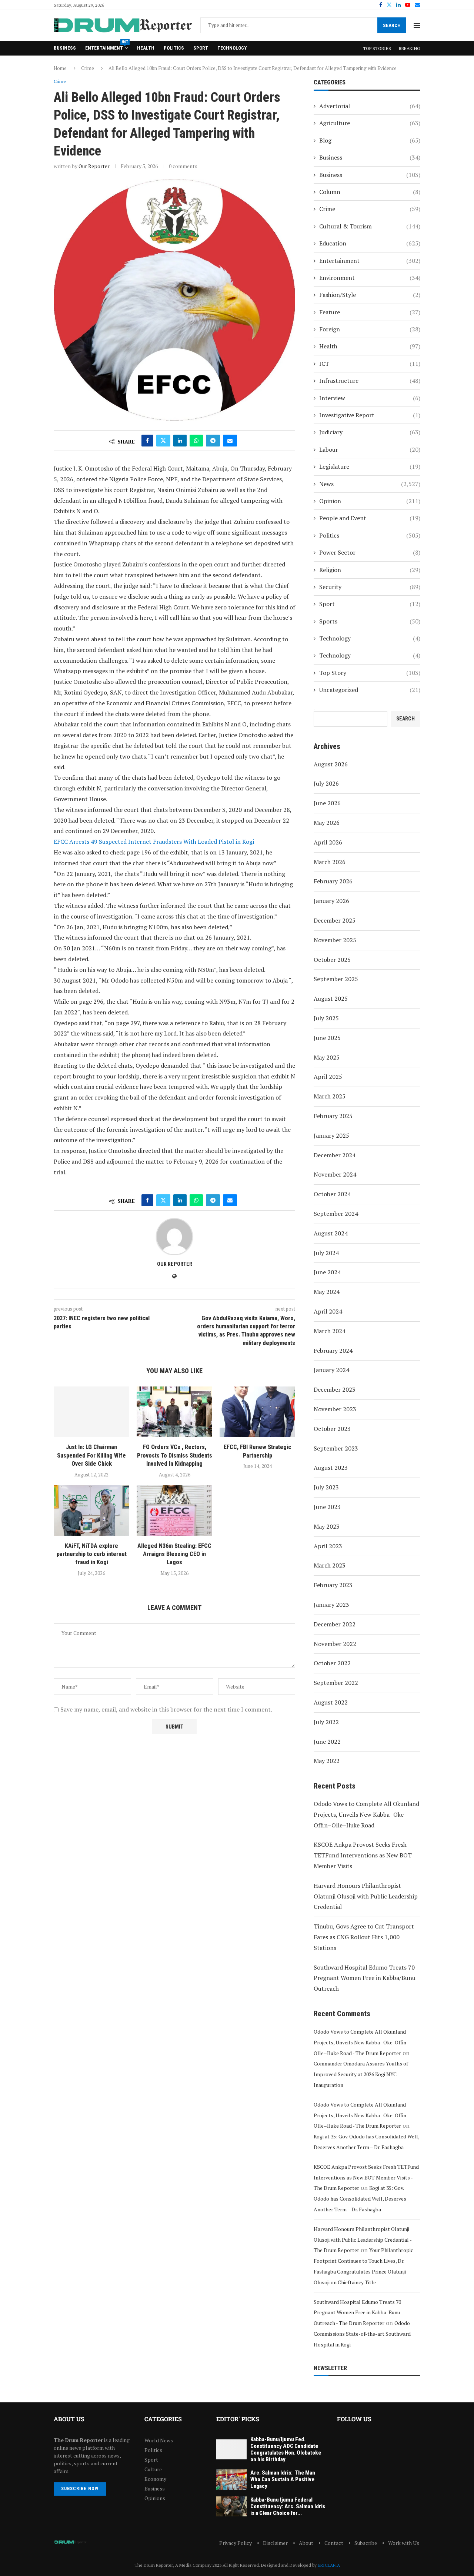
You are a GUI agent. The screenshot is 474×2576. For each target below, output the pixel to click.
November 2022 (335, 1644)
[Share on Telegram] (213, 441)
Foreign (370, 329)
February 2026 (333, 881)
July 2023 (326, 1487)
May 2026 (327, 823)
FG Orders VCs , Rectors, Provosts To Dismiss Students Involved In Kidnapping (175, 1455)
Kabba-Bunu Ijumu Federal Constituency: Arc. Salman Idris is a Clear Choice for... (288, 2506)
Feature (370, 312)
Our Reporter (94, 166)
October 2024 (332, 1194)
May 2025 (327, 1057)
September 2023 (336, 1448)
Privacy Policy (236, 2543)
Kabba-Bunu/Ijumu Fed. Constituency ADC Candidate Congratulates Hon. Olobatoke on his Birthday (286, 2449)
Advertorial (370, 106)
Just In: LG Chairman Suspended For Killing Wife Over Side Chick (91, 1455)
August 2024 (331, 1233)
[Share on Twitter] (163, 441)
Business (65, 48)
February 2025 (333, 1116)
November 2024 (335, 1174)
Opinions (155, 2498)
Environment (370, 278)
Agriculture (370, 123)
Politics (174, 48)
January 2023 (331, 1605)
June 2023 (327, 1507)
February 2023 (333, 1585)
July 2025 (326, 1018)
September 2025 (336, 979)
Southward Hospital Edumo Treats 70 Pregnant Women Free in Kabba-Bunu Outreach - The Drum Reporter (357, 2313)
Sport (201, 48)
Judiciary (370, 432)
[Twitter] (389, 5)
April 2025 (328, 1077)
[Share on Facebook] (147, 441)
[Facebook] (381, 5)
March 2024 (330, 1331)
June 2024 (327, 1272)
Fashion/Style (370, 295)
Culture (153, 2469)
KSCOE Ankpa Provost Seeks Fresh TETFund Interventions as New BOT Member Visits (363, 1855)
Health (146, 48)
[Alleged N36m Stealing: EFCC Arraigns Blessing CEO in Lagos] (174, 1511)
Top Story (370, 673)
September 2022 (336, 1683)
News (370, 484)
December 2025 (335, 920)
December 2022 (335, 1624)
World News (159, 2440)
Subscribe (366, 2543)
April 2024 (328, 1311)
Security (370, 587)
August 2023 (331, 1468)
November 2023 (335, 1409)
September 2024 (336, 1214)
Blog (370, 140)
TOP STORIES (377, 48)
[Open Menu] (417, 26)
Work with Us (404, 2543)
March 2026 (330, 862)
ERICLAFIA (329, 2565)
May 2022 (327, 1761)
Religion (370, 570)
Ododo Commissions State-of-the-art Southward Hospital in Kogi (362, 2334)
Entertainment (106, 46)
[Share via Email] (230, 441)
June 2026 (327, 803)
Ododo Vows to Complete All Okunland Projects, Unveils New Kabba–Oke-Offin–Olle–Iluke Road (366, 1814)
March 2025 (330, 1096)
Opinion (370, 501)
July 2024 (326, 1253)
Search (392, 25)
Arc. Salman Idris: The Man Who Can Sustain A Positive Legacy (283, 2479)
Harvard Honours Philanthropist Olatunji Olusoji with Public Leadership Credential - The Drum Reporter (363, 2240)
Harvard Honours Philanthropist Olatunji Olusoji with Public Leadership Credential (366, 1896)
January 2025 (331, 1135)
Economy (155, 2479)
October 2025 (332, 960)
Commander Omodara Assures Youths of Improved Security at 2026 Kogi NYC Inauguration (361, 2074)
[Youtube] (408, 5)
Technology (232, 48)
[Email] (417, 5)
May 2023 (327, 1526)
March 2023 (330, 1565)
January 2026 (331, 901)
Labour (370, 449)
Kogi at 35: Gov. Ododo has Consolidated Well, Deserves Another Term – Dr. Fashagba (360, 2199)
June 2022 (327, 1742)
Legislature (370, 466)
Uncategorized (370, 690)
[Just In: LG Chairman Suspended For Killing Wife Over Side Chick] (91, 1412)
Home (60, 68)
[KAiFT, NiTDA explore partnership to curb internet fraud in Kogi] (91, 1511)
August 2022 (331, 1702)
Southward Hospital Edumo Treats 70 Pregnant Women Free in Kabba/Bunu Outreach (365, 1978)
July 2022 (326, 1722)
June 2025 (327, 1038)
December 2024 (335, 1155)
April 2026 (328, 842)
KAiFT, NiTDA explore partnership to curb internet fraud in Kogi (92, 1554)
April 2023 (328, 1546)
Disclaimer (275, 2543)
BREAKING (410, 48)
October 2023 (332, 1429)
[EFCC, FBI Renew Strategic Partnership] (257, 1412)
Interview (370, 398)
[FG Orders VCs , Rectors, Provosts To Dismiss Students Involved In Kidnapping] (174, 1412)
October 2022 (332, 1663)
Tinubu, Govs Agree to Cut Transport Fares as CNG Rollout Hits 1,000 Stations (364, 1937)
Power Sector (370, 552)
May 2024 (327, 1292)
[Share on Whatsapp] (196, 441)
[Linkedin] (398, 5)
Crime (88, 68)
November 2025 (335, 940)
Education (370, 243)
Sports (370, 621)
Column (370, 192)
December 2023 (335, 1389)
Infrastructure (370, 381)
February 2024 (333, 1351)
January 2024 (331, 1370)
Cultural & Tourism (370, 226)
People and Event (370, 518)
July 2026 (326, 783)
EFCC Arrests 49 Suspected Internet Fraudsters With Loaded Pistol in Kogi (155, 842)
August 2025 (331, 998)
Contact (334, 2543)
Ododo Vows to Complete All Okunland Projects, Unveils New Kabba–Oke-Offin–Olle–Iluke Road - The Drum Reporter (362, 2042)
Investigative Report (370, 415)
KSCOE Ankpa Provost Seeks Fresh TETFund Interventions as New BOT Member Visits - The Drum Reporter (366, 2177)
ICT (370, 364)
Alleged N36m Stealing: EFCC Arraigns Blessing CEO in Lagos (174, 1554)
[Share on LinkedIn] (180, 441)
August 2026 (331, 764)
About (306, 2543)
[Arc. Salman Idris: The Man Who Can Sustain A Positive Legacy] (231, 2480)
